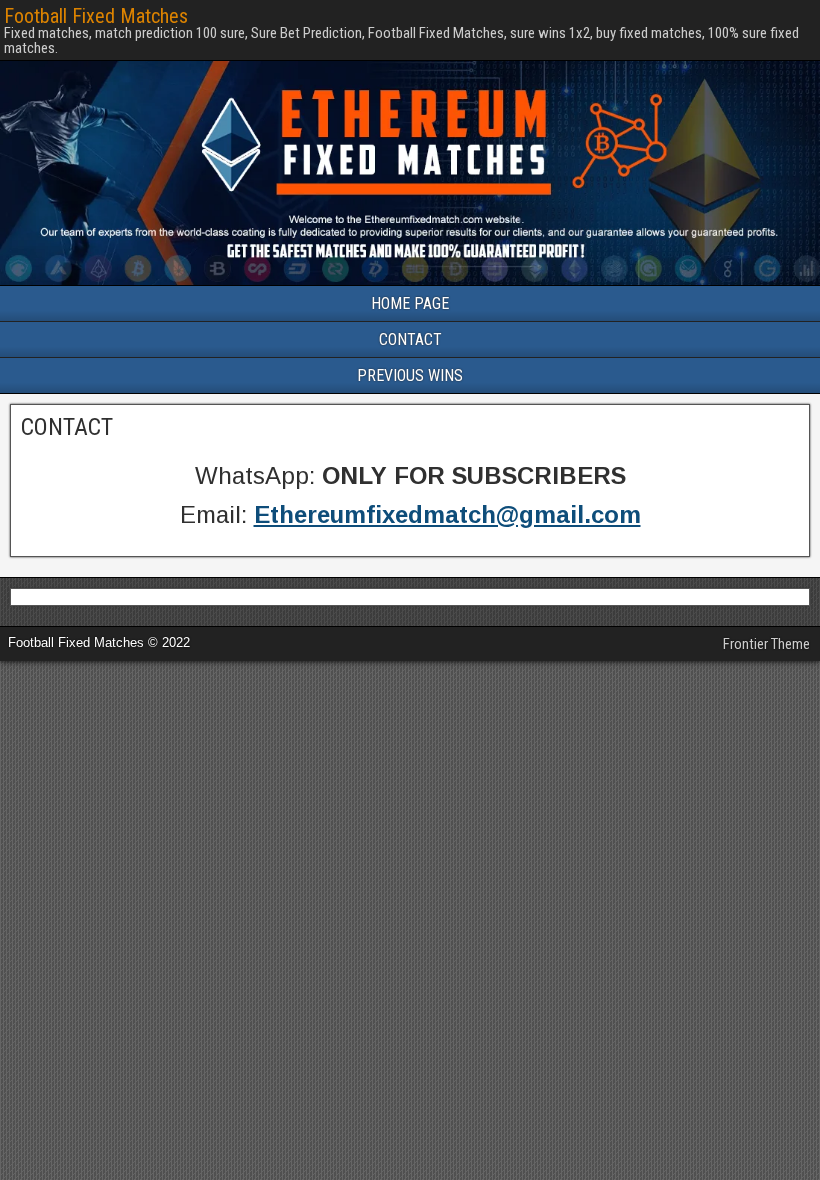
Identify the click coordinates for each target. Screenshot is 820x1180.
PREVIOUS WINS (410, 375)
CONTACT (410, 339)
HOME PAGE (410, 303)
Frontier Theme (766, 644)
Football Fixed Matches (96, 16)
